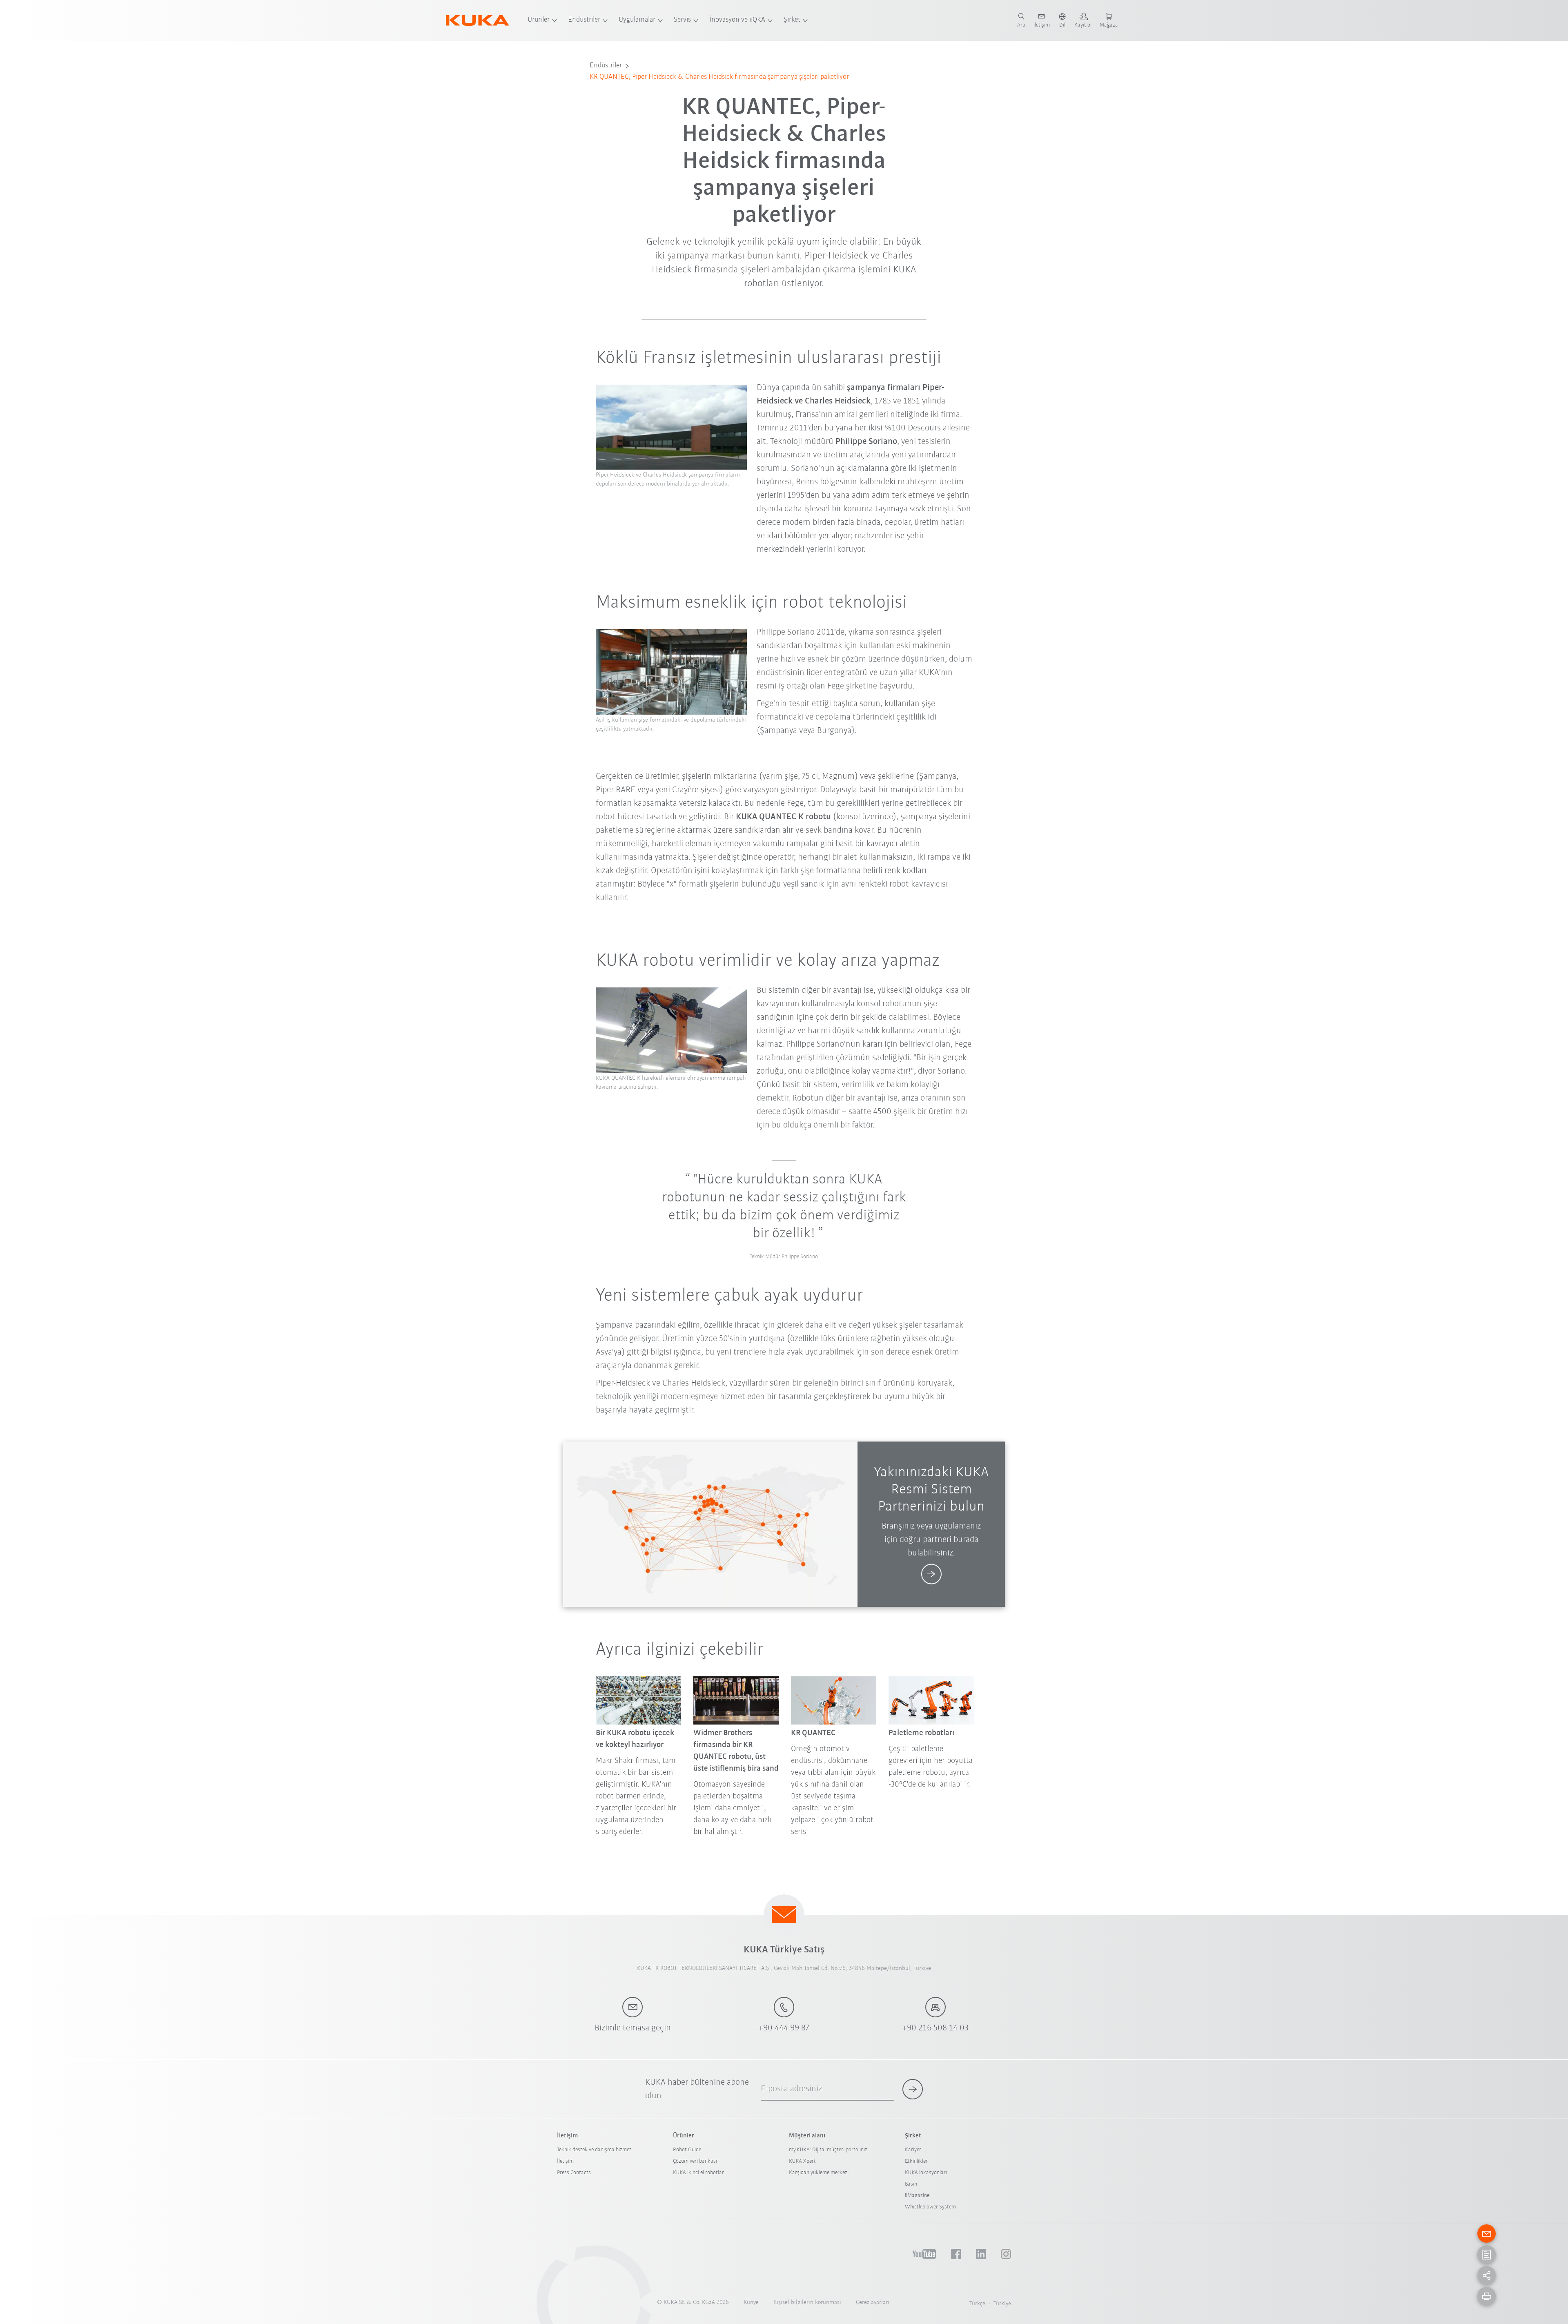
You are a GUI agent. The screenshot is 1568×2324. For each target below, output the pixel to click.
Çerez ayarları (873, 2303)
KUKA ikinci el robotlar (698, 2173)
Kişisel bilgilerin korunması (807, 2303)
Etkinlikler (916, 2161)
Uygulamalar (637, 20)
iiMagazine (917, 2196)
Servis (682, 20)
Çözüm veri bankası (695, 2161)
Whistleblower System (930, 2207)
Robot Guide (687, 2150)
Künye (751, 2303)
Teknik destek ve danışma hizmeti (595, 2150)
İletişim (565, 2161)
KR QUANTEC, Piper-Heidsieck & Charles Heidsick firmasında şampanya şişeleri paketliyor (719, 77)
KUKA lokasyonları (926, 2173)
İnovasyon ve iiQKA (737, 20)
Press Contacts (574, 2173)
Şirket (792, 20)
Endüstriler (584, 20)
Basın (911, 2184)
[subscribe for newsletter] (913, 2089)
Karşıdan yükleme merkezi (819, 2173)
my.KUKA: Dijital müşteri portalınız (828, 2150)
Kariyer (913, 2150)
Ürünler (539, 20)
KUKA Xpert (802, 2161)
